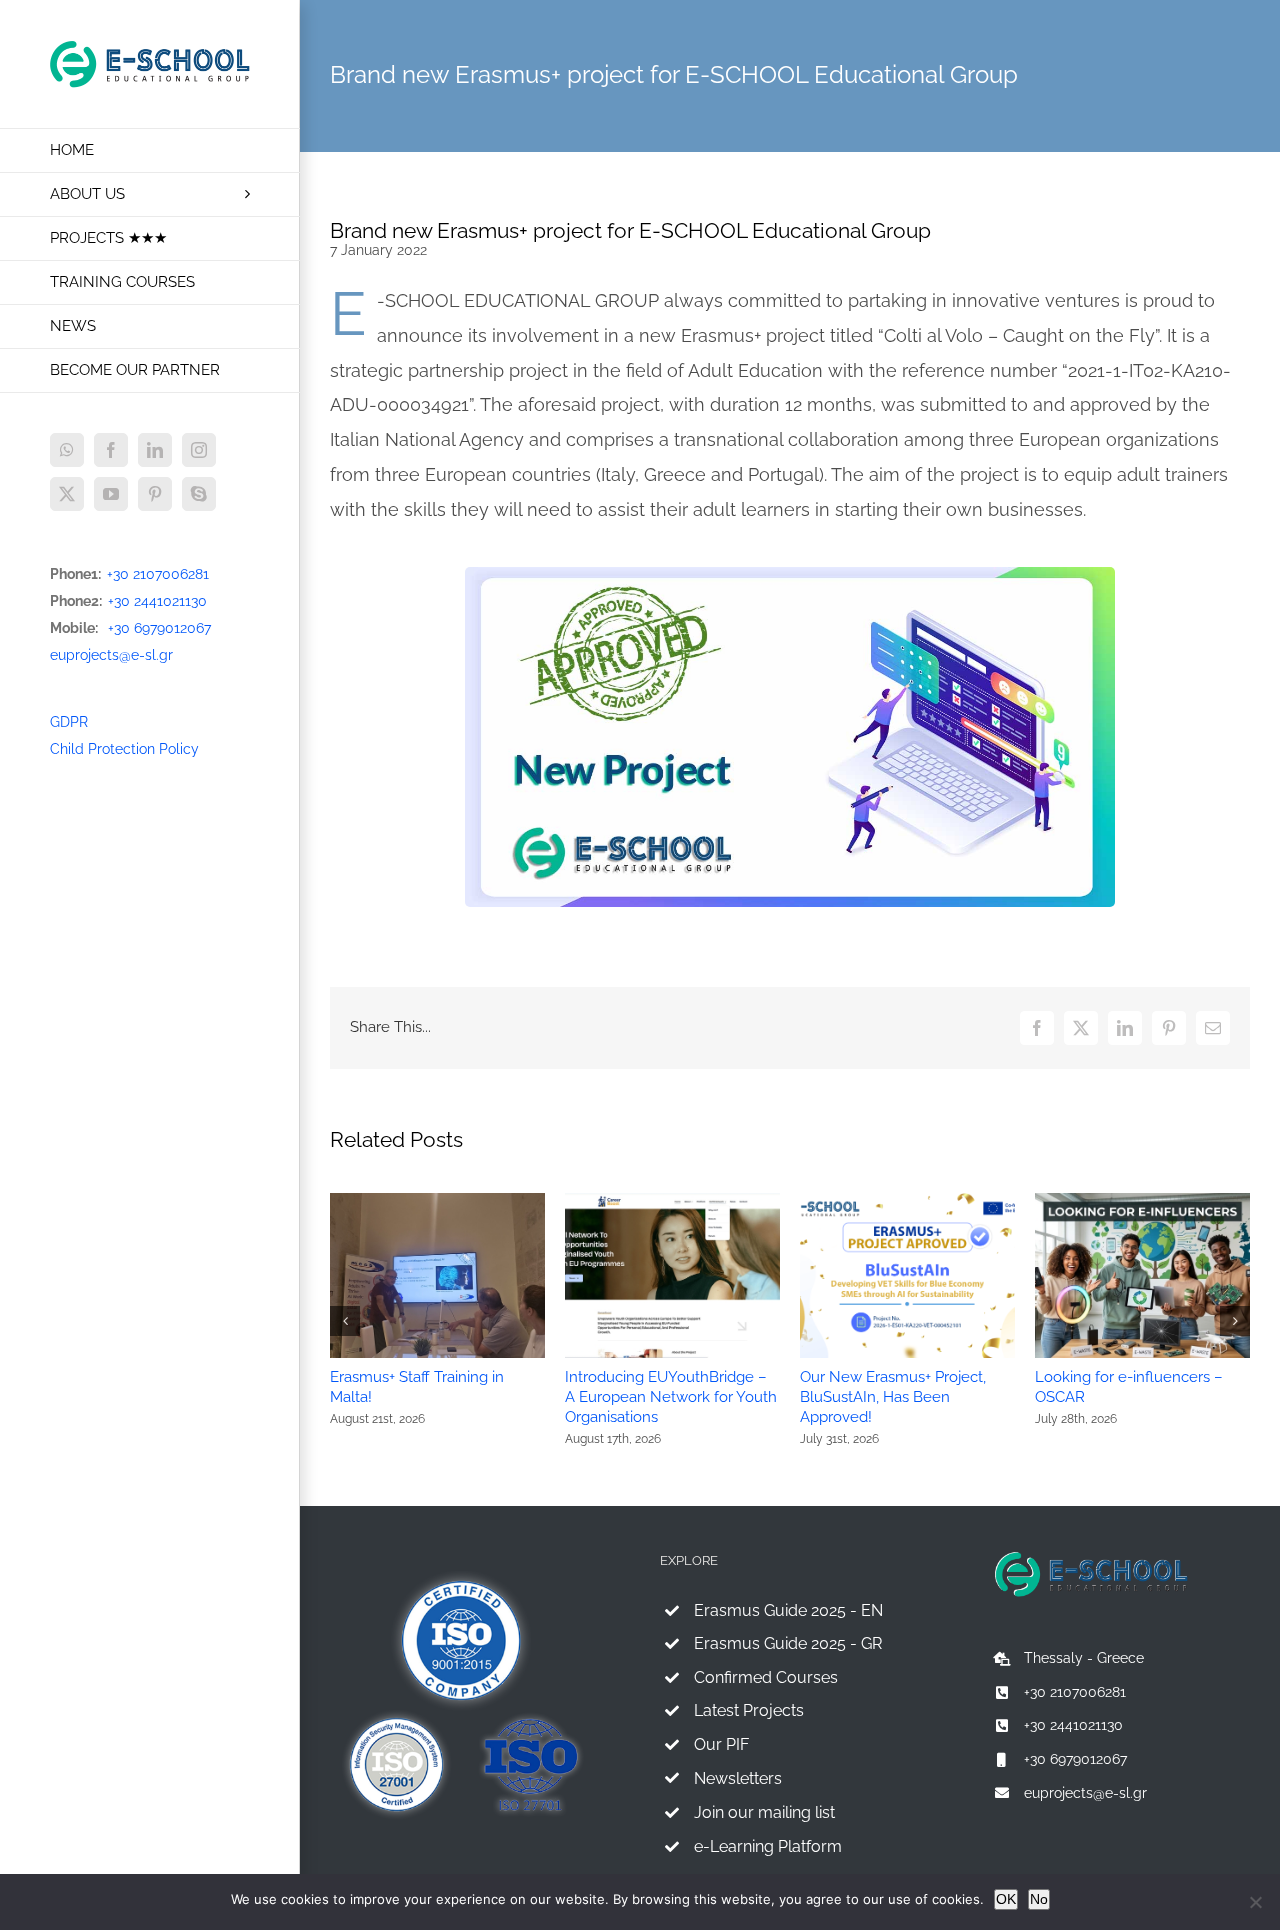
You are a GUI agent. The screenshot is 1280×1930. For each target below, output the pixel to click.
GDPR (69, 722)
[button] (345, 1321)
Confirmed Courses (766, 1677)
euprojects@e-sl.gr (111, 655)
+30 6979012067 (159, 628)
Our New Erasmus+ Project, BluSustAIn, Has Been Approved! (893, 1397)
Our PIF (721, 1744)
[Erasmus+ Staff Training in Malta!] (437, 1201)
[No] (1255, 1902)
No (1039, 1899)
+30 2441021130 (157, 601)
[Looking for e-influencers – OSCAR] (1142, 1201)
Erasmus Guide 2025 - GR (788, 1643)
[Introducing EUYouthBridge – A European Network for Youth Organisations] (672, 1201)
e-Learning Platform (768, 1846)
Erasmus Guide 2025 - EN (788, 1610)
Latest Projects (749, 1710)
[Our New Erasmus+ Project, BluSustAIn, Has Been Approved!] (907, 1201)
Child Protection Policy (124, 749)
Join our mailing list (764, 1812)
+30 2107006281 (158, 574)
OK (1006, 1899)
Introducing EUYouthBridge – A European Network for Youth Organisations (671, 1397)
